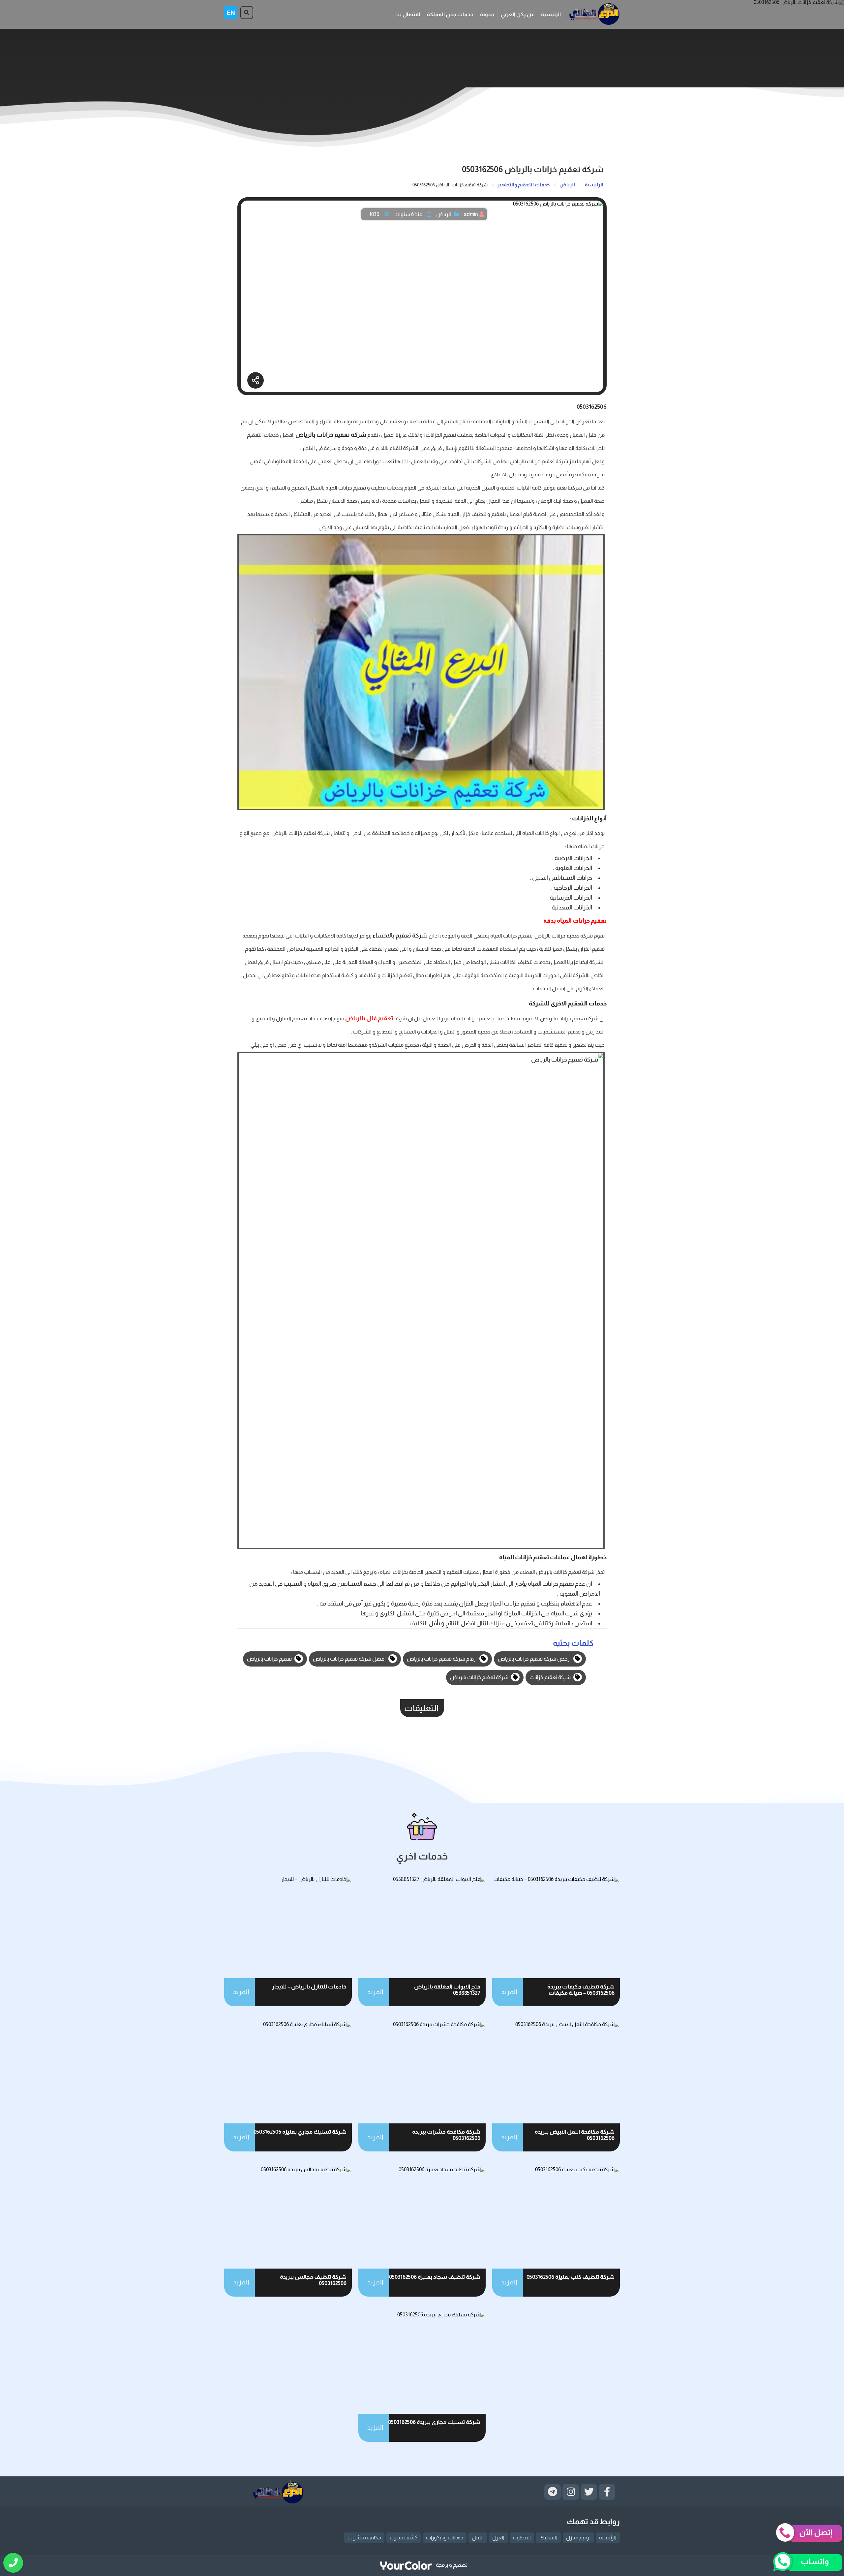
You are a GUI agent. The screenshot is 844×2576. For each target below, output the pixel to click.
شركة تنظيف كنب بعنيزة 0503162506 (571, 2277)
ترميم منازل (578, 2538)
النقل (478, 2538)
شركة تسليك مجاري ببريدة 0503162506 (434, 2422)
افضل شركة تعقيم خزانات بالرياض (350, 1659)
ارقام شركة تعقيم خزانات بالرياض (442, 1659)
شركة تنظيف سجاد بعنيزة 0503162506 (435, 2277)
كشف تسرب (404, 2538)
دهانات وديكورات (445, 2538)
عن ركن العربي (518, 14)
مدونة (487, 14)
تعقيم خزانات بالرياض (270, 1659)
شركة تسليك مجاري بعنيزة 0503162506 (300, 2132)
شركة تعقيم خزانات (551, 1677)
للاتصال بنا (408, 14)
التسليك (548, 2538)
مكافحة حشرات (364, 2538)
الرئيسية (551, 14)
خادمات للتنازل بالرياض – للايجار (309, 1987)
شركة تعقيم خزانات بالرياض (480, 1677)
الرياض (444, 214)
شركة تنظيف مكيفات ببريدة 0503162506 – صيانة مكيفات (581, 1990)
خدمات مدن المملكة (450, 14)
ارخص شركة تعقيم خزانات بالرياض (535, 1659)
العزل (498, 2538)
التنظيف (522, 2538)
